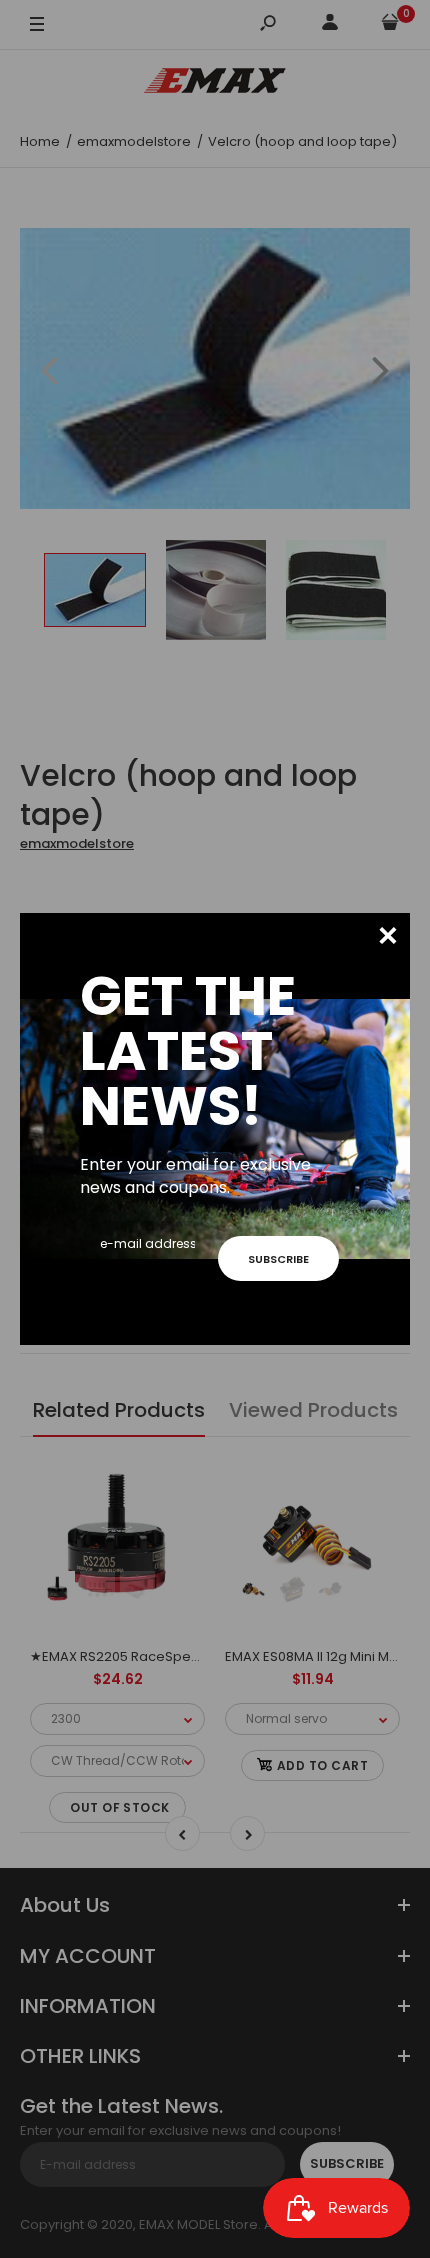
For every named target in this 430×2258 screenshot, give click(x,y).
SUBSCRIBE (278, 1259)
